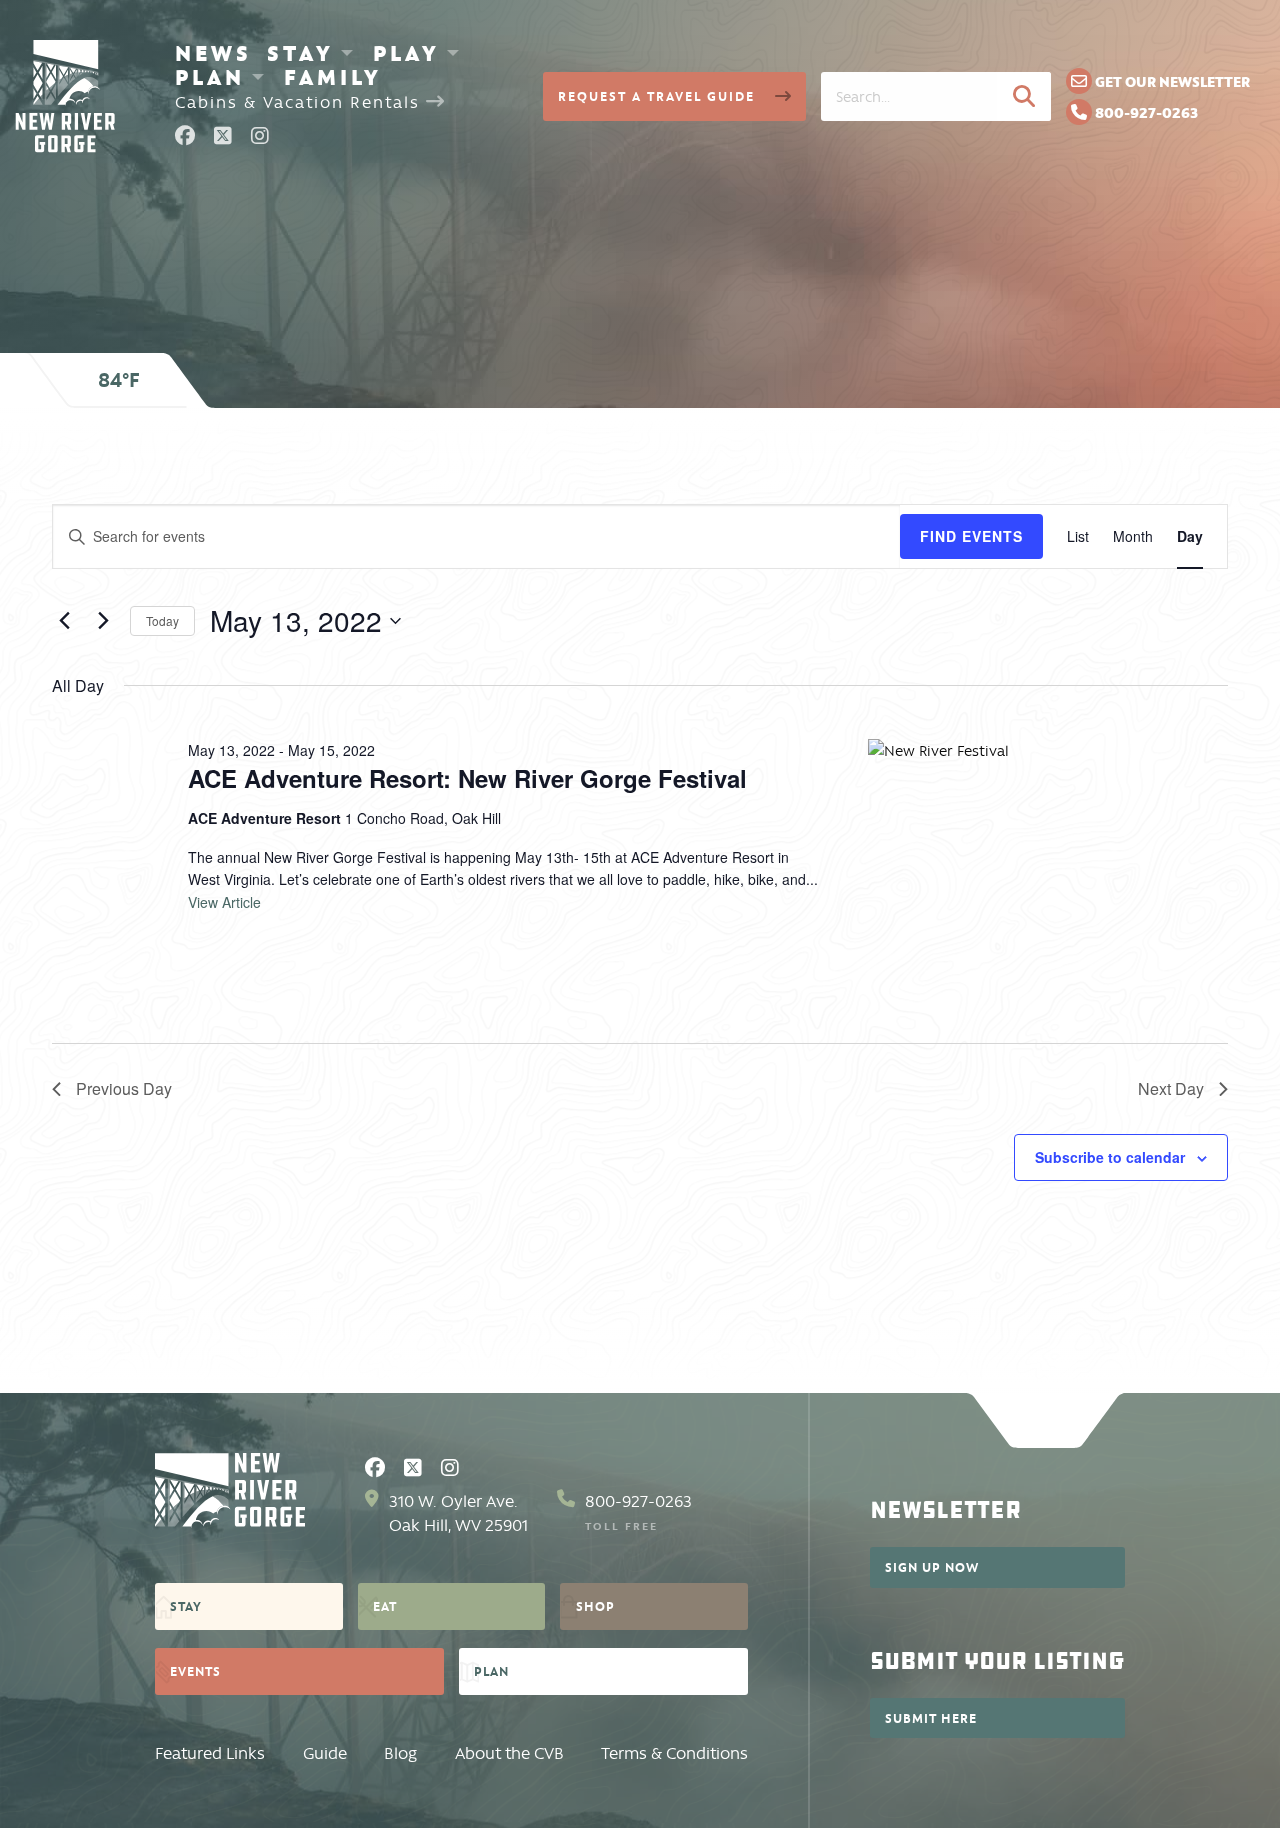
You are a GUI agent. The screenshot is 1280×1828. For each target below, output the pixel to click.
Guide (325, 1753)
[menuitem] (213, 53)
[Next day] (103, 621)
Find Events (971, 536)
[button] (1024, 96)
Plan (210, 77)
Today (162, 620)
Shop (595, 1606)
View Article (224, 902)
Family (333, 77)
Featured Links (210, 1753)
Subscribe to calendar (1110, 1157)
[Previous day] (64, 621)
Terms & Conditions (674, 1753)
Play (406, 53)
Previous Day (124, 1088)
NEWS (213, 53)
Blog (400, 1753)
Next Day (1171, 1088)
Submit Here (931, 1718)
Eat (385, 1606)
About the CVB (509, 1753)
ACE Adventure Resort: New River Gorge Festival (467, 778)
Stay (300, 53)
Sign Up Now (932, 1567)
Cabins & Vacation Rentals (300, 102)
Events (195, 1671)
